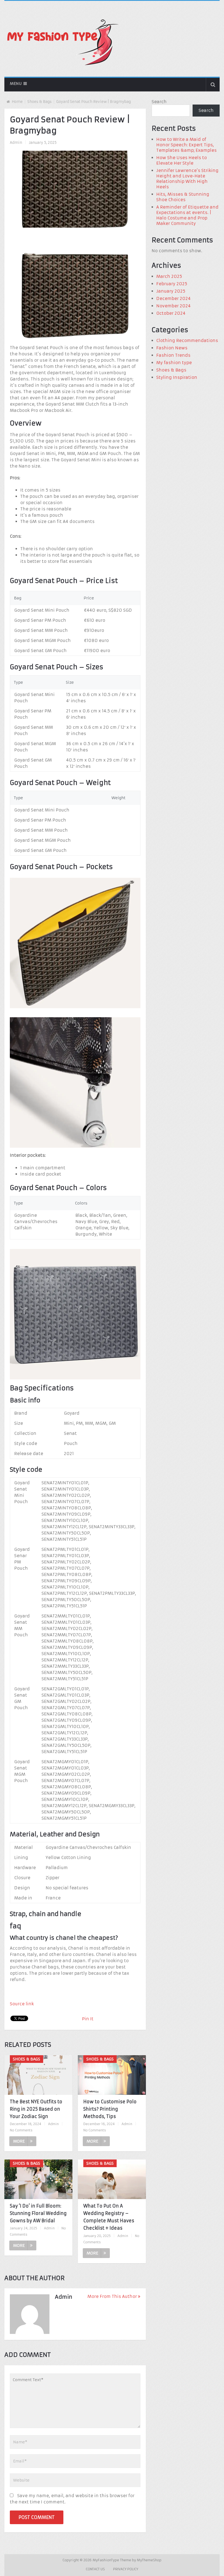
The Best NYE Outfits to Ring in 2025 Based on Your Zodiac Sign (36, 2109)
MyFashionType (106, 2560)
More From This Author (112, 2296)
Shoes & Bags (39, 102)
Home (17, 102)
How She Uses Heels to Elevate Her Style (182, 160)
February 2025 (172, 284)
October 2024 (171, 313)
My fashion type (174, 363)
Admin (16, 143)
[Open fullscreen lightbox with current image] (75, 339)
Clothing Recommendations (187, 340)
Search (159, 102)
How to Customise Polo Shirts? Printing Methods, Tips (110, 2109)
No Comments (21, 2130)
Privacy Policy (126, 2569)
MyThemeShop (149, 2560)
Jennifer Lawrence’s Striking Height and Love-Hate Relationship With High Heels (187, 179)
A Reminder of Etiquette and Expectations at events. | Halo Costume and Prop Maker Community (187, 215)
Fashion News (172, 348)
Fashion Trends (173, 355)
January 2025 (171, 291)
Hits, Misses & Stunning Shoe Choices (183, 197)
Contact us (95, 2569)
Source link (22, 2004)
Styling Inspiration (177, 377)
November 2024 (173, 306)
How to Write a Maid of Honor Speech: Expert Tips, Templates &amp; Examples (186, 145)
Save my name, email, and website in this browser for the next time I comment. (72, 2499)
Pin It (88, 2019)
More (19, 2141)
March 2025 (169, 276)
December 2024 (173, 298)
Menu (16, 84)
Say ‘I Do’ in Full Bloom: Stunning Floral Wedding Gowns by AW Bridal (38, 2213)
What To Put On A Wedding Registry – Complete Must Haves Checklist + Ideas (109, 2217)
